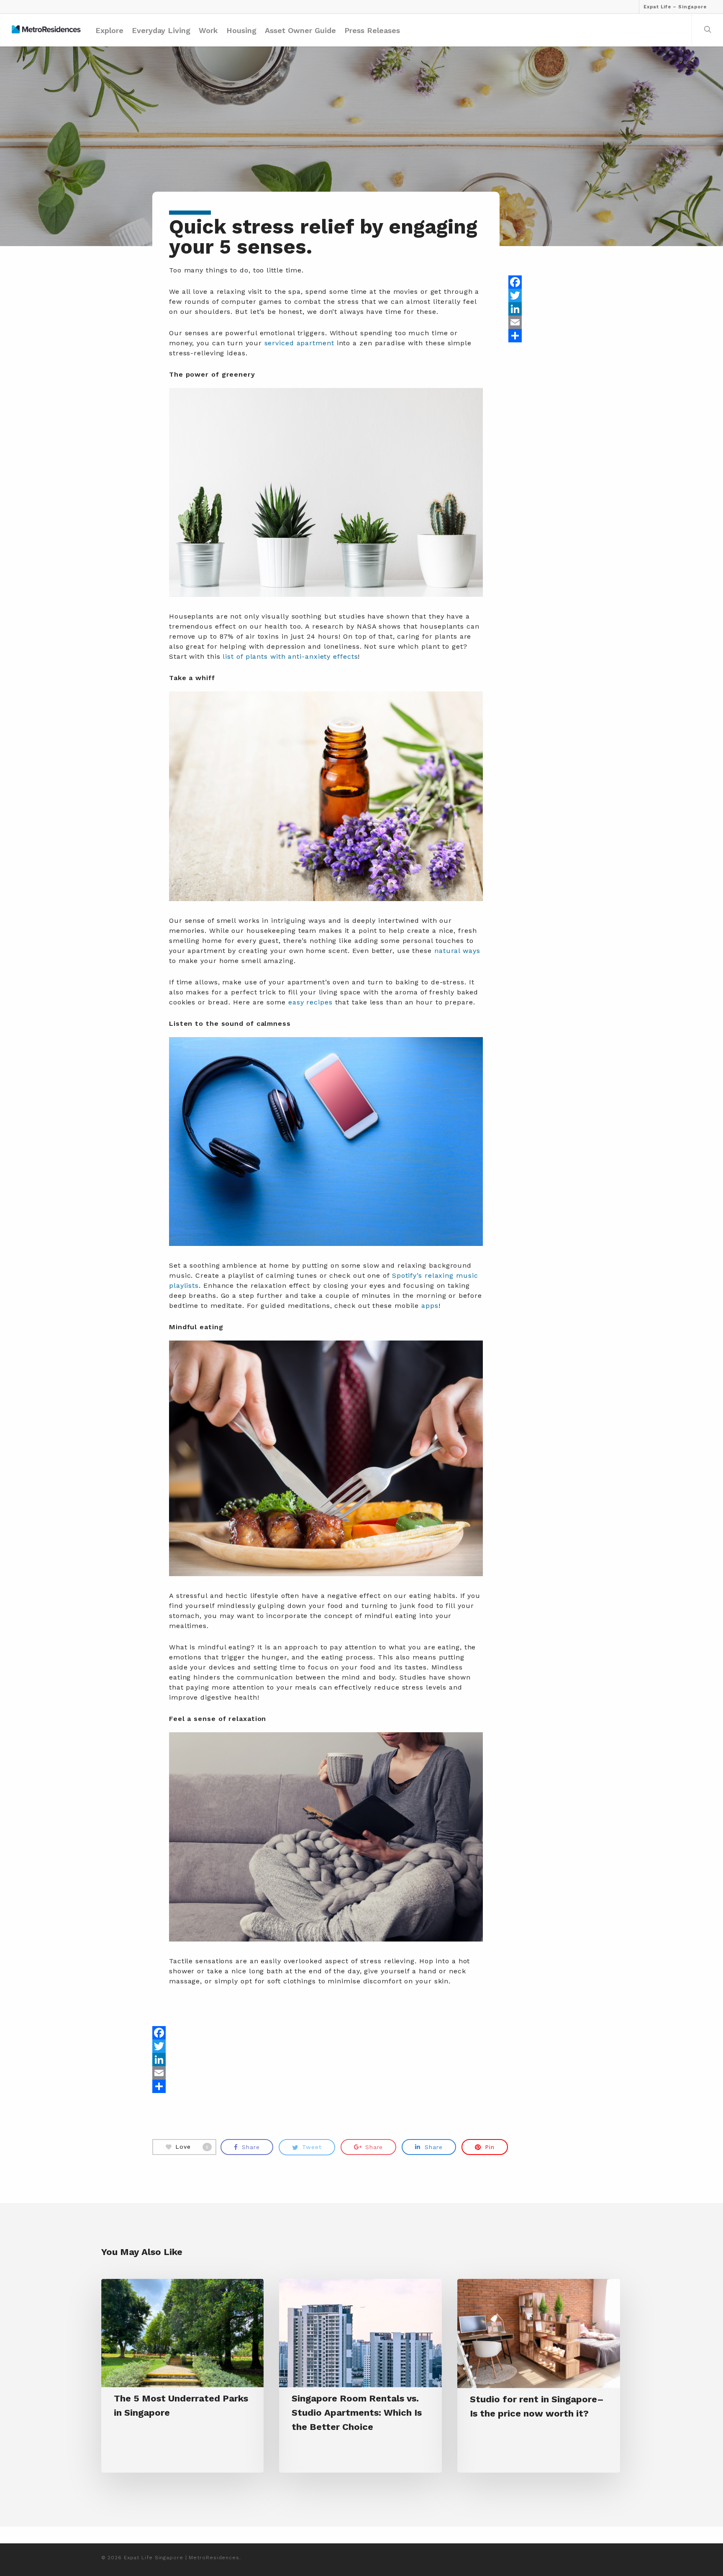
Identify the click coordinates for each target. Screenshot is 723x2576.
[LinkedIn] (540, 309)
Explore (109, 30)
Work (208, 30)
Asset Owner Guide (300, 30)
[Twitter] (540, 295)
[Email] (540, 322)
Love (192, 2147)
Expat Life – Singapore (675, 7)
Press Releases (372, 30)
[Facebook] (540, 282)
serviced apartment (299, 343)
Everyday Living (161, 30)
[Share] (540, 336)
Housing (241, 30)
